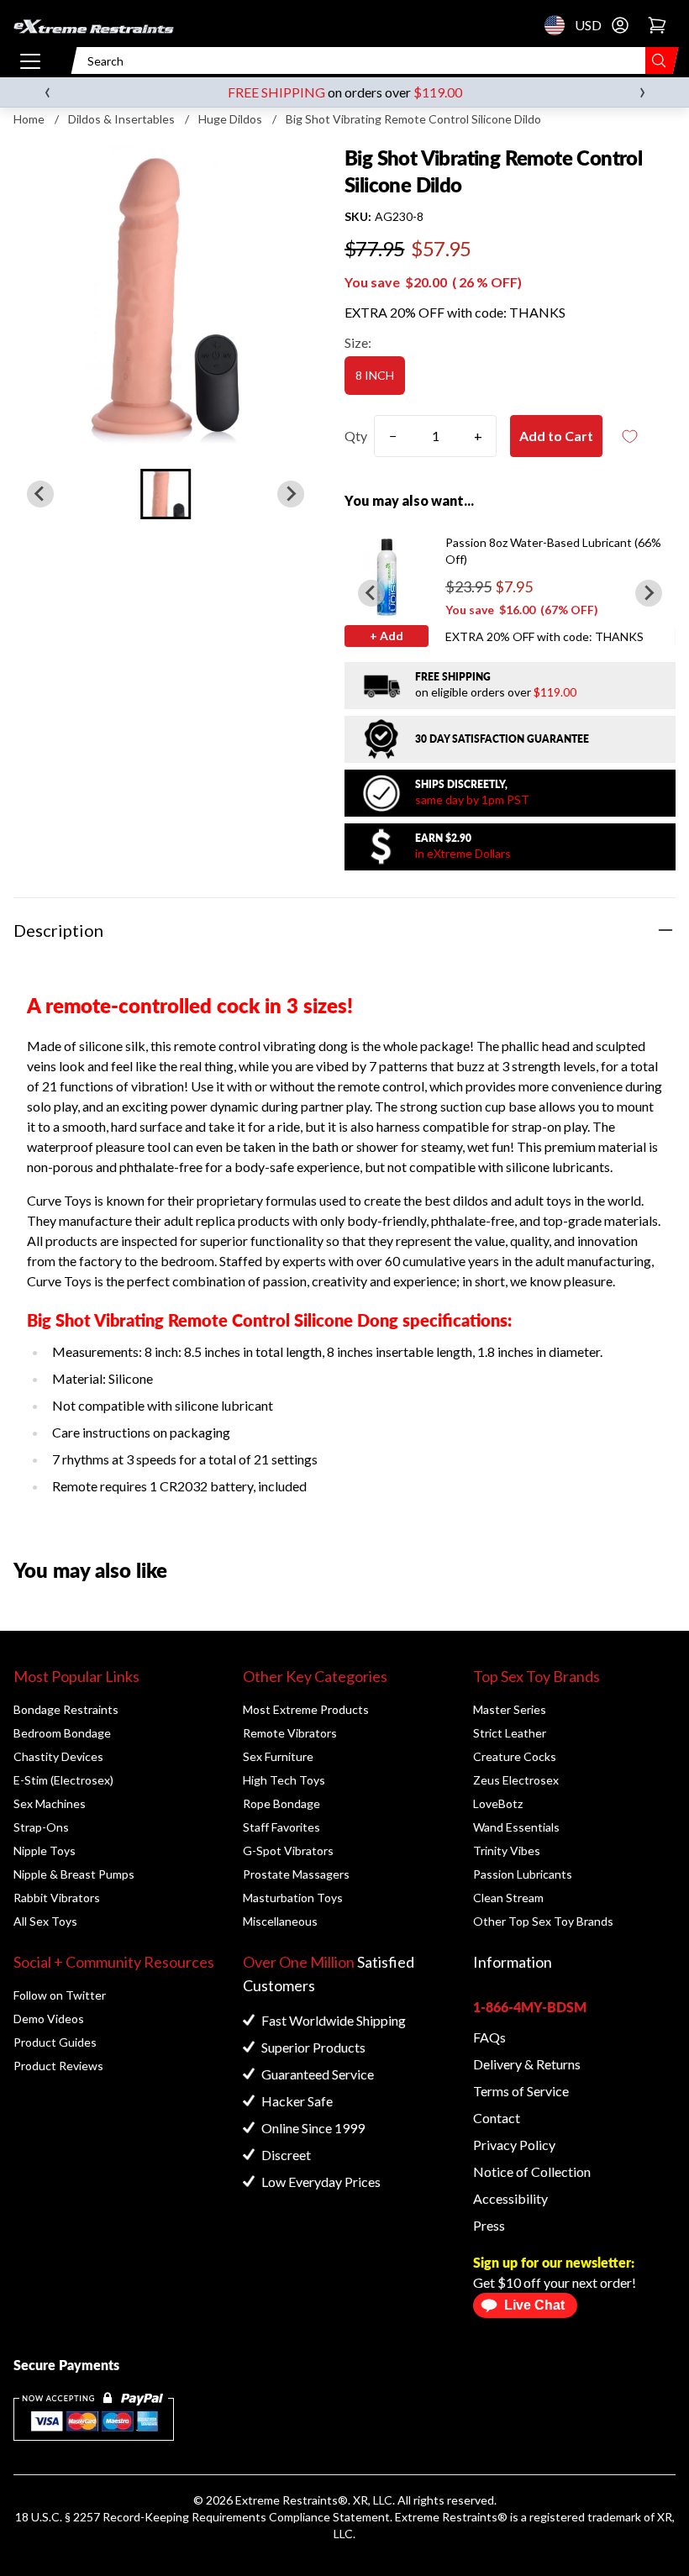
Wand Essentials (516, 1827)
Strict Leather (510, 1733)
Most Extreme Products (306, 1709)
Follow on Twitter (60, 1995)
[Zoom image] (166, 297)
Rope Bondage (281, 1803)
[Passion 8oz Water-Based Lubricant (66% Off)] (387, 576)
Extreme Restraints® (451, 2517)
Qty (356, 436)
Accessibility (510, 2198)
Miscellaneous (280, 1921)
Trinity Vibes (507, 1851)
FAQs (489, 2037)
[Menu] (30, 60)
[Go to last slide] (371, 593)
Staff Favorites (281, 1827)
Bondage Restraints (66, 1709)
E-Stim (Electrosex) (63, 1780)
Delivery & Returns (527, 2064)
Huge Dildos (230, 119)
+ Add (387, 636)
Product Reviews (58, 2066)
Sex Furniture (278, 1756)
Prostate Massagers (296, 1874)
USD (560, 25)
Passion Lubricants (523, 1874)
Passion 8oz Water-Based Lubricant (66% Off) (553, 551)
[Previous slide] (40, 494)
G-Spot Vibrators (288, 1851)
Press (489, 2225)
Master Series (510, 1709)
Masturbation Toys (293, 1898)
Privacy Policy (514, 2145)
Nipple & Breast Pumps (74, 1874)
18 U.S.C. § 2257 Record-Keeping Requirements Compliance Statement (202, 2517)
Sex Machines (50, 1803)
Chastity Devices (58, 1756)
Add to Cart (556, 436)
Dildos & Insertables (121, 119)
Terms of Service (521, 2091)
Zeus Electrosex (516, 1780)
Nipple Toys (45, 1851)
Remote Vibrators (290, 1733)
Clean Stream (508, 1898)
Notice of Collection (532, 2171)
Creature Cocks (515, 1756)
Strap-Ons (41, 1827)
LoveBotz (498, 1803)
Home (29, 119)
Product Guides (55, 2042)
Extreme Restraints (287, 2500)
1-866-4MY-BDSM (530, 2007)
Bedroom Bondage (62, 1733)
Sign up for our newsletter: (554, 2262)
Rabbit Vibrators (57, 1898)
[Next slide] (291, 494)
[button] (166, 494)
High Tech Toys (284, 1780)
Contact (497, 2118)
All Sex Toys (45, 1921)
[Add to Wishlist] (629, 436)
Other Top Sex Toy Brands (543, 1921)
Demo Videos (49, 2019)
